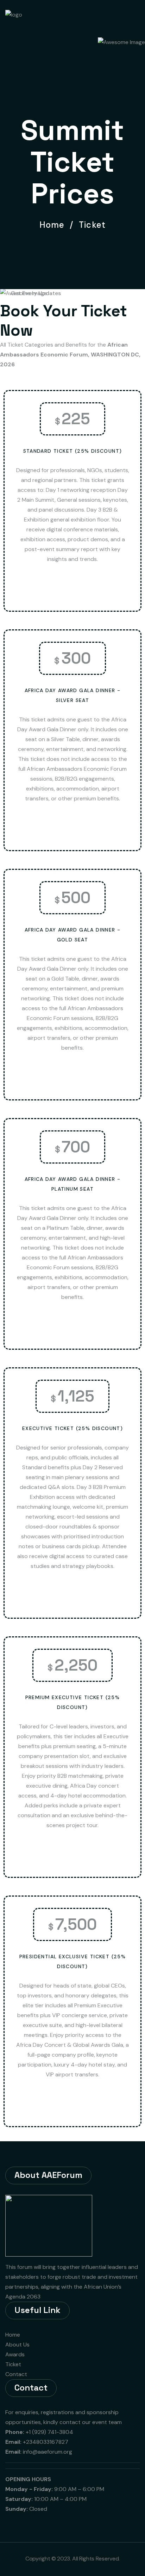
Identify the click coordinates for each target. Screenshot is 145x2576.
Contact (16, 2374)
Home (55, 225)
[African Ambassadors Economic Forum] (36, 17)
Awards (15, 2354)
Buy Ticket (70, 588)
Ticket (13, 2364)
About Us (17, 2345)
